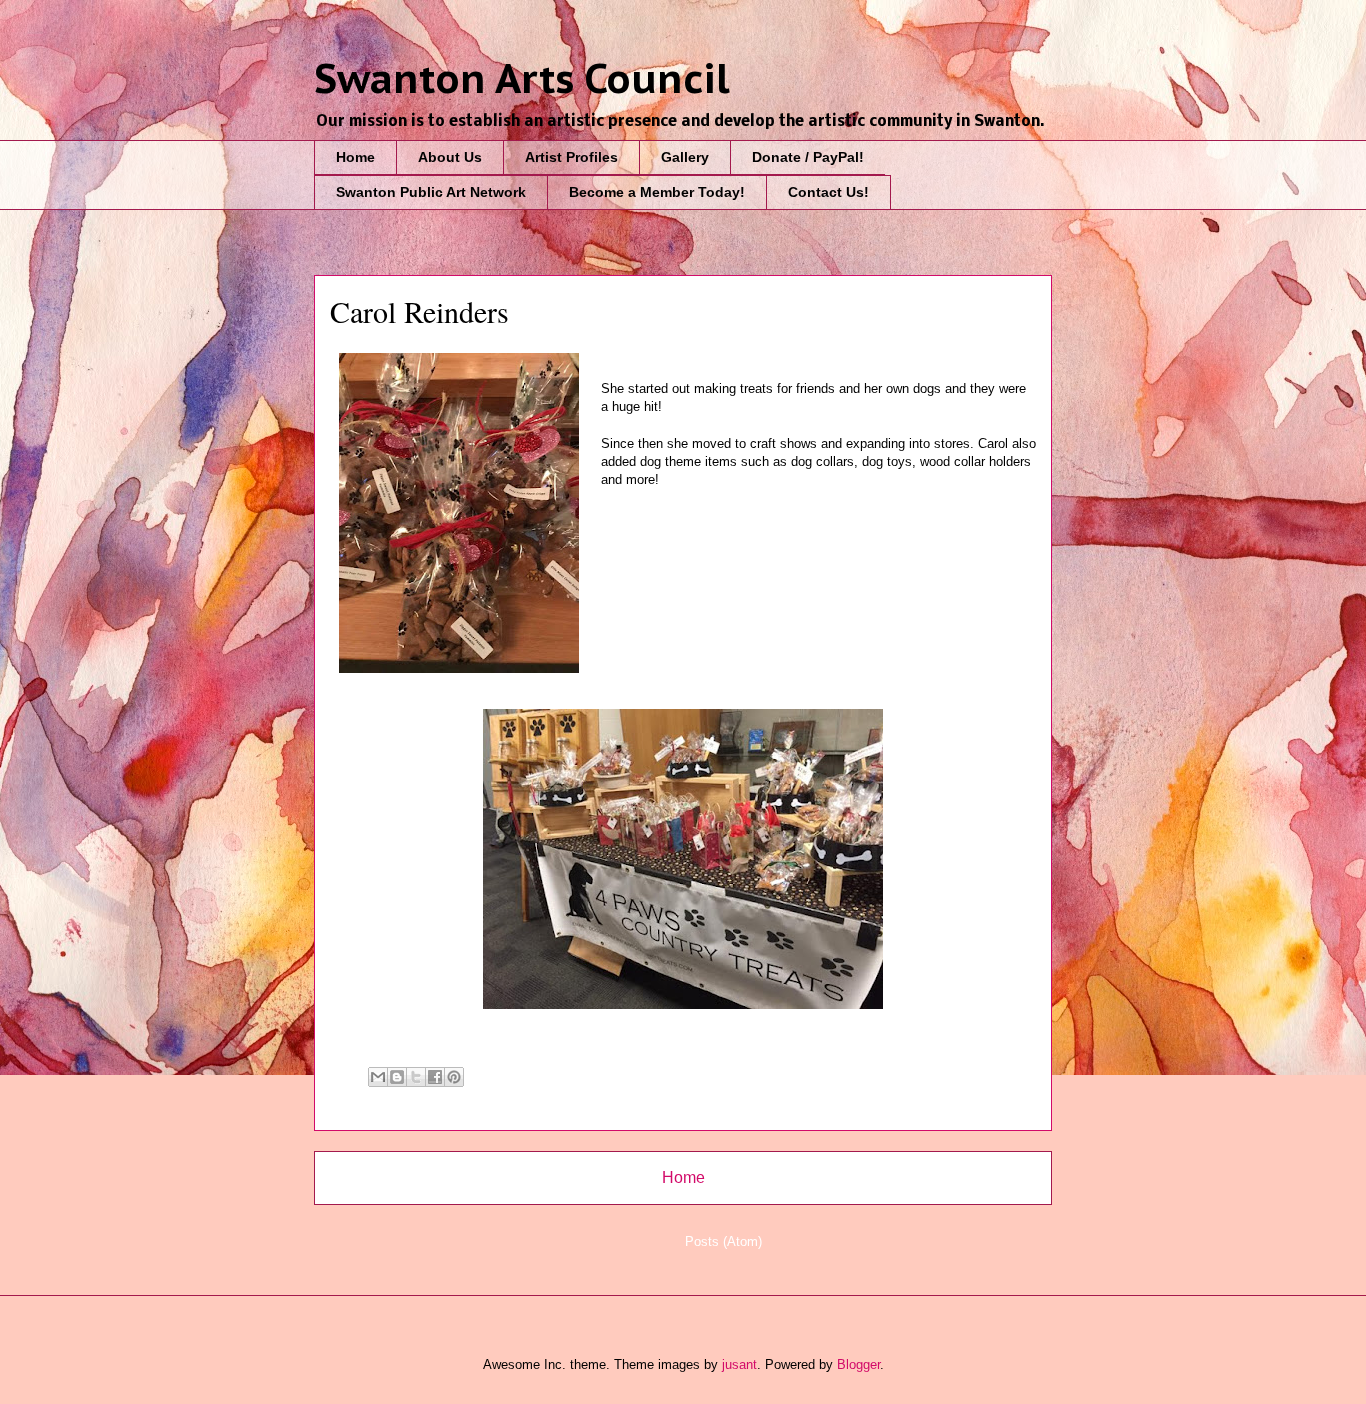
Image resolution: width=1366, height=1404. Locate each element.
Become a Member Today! (657, 192)
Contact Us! (828, 192)
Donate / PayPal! (808, 157)
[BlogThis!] (397, 1077)
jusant (739, 1364)
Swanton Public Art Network (431, 192)
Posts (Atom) (723, 1241)
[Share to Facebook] (435, 1077)
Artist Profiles (571, 157)
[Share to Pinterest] (454, 1077)
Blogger (858, 1364)
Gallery (685, 157)
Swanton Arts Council (522, 78)
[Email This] (378, 1077)
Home (355, 157)
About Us (450, 157)
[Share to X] (416, 1077)
